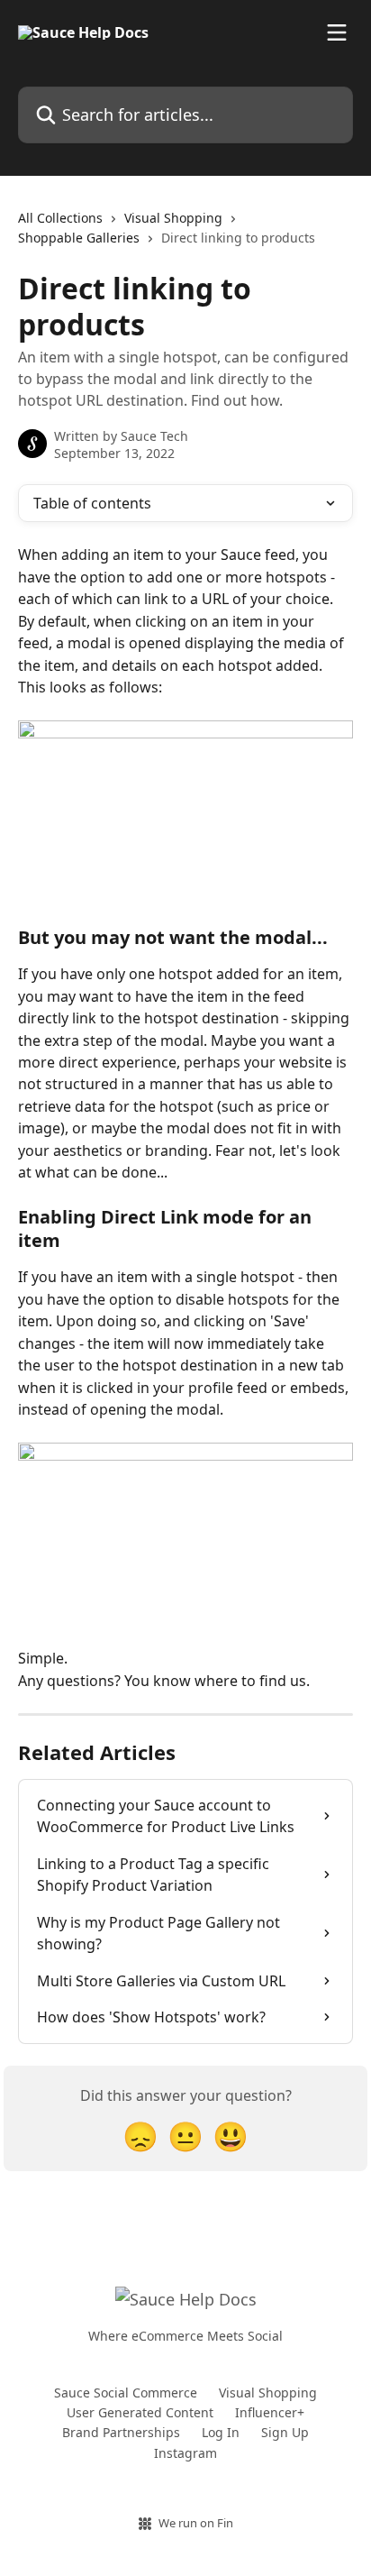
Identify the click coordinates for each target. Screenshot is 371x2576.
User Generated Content (140, 2412)
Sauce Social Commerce (126, 2393)
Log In (221, 2432)
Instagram (185, 2453)
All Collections (60, 218)
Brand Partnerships (121, 2432)
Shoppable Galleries (79, 238)
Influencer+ (270, 2412)
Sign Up (285, 2432)
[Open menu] (337, 32)
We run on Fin (196, 2523)
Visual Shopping (173, 218)
